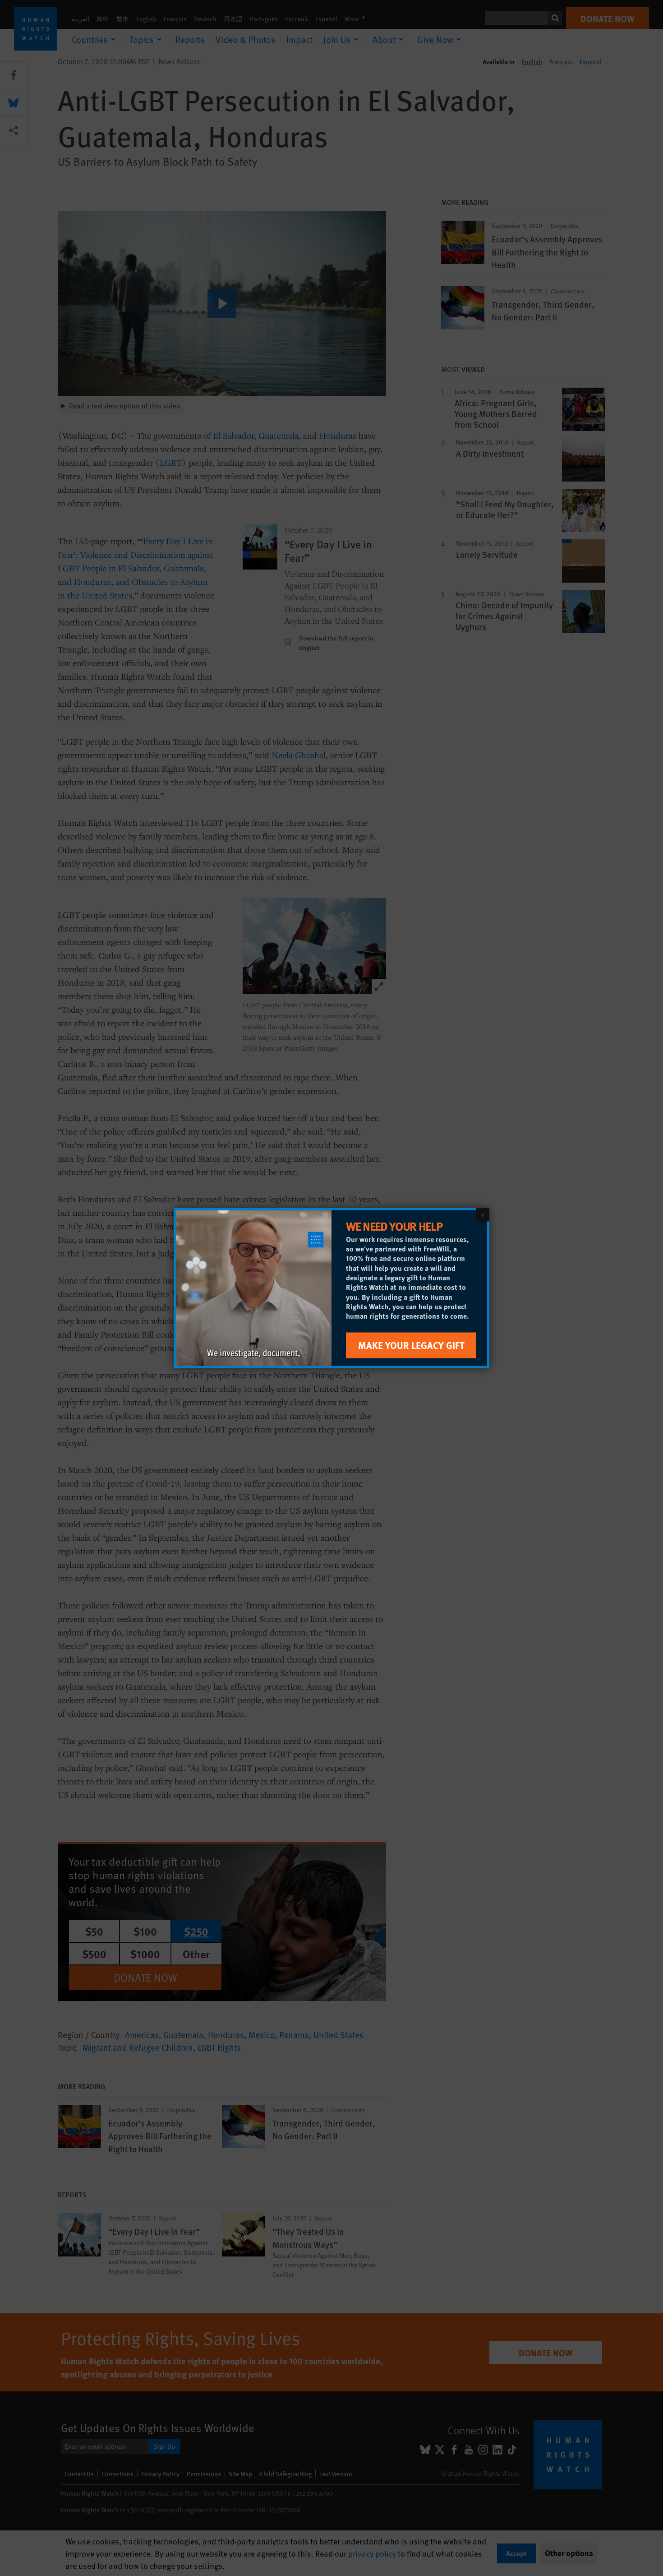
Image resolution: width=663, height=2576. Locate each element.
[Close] (483, 1215)
